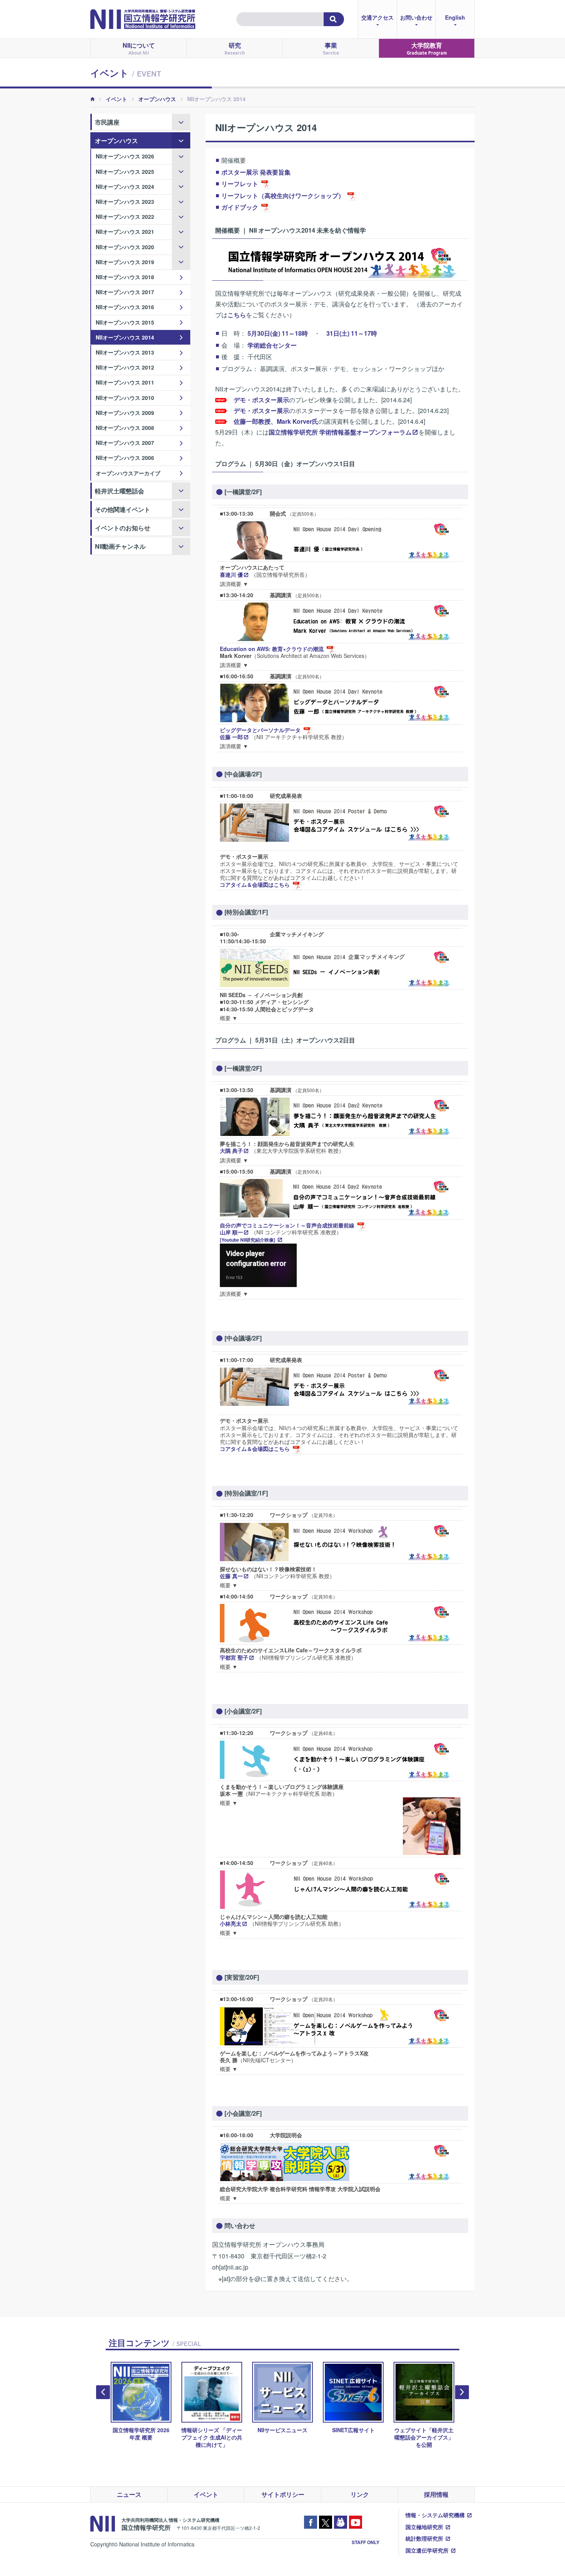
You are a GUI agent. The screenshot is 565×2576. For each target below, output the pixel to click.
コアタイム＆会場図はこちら (255, 884)
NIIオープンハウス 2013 (125, 352)
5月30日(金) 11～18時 (278, 333)
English (455, 17)
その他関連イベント (123, 509)
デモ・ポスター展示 (261, 400)
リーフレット (240, 184)
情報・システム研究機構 (435, 2515)
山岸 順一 (231, 1232)
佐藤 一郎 (231, 737)
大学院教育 (427, 48)
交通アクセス (377, 17)
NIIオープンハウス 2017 (125, 292)
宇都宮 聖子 (234, 1657)
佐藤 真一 (231, 1576)
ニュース (129, 2494)
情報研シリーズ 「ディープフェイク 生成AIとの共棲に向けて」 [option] (212, 2437)
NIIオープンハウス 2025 (125, 172)
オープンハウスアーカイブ (128, 473)
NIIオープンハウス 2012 (125, 367)
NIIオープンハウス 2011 (125, 382)
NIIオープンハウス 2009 (125, 413)
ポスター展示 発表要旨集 (256, 172)
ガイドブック (240, 207)
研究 (235, 48)
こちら (237, 315)
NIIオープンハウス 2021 (125, 231)
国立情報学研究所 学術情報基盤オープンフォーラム (340, 432)
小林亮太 (231, 1923)
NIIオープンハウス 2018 (125, 277)
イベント (116, 99)
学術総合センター (272, 345)
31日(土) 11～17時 (352, 333)
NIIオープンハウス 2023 (125, 201)
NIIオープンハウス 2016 (125, 307)
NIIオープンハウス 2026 (125, 156)
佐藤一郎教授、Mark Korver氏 (276, 421)
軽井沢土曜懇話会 (120, 491)
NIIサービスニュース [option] (282, 2430)
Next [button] (462, 2392)
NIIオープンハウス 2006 (125, 458)
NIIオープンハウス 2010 (125, 398)
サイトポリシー (283, 2494)
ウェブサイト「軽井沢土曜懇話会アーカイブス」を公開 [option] (424, 2437)
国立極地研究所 (424, 2527)
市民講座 (107, 122)
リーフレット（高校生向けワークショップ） (283, 196)
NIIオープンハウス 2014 (125, 337)
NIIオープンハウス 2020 (125, 247)
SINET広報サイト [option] (353, 2430)
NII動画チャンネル (120, 546)
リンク (360, 2494)
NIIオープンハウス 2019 (125, 262)
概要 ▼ (229, 1018)
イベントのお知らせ (123, 528)
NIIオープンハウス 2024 (125, 186)
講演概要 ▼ (234, 584)
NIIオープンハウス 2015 (125, 322)
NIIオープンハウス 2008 (125, 428)
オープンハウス (157, 99)
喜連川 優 (231, 574)
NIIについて (139, 48)
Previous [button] (103, 2392)
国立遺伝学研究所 (427, 2550)
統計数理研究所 (424, 2538)
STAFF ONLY (366, 2542)
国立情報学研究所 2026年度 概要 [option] (141, 2434)
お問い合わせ (416, 17)
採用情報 (436, 2494)
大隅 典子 (231, 1151)
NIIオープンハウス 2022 (125, 216)
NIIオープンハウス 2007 (125, 443)
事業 (331, 48)
